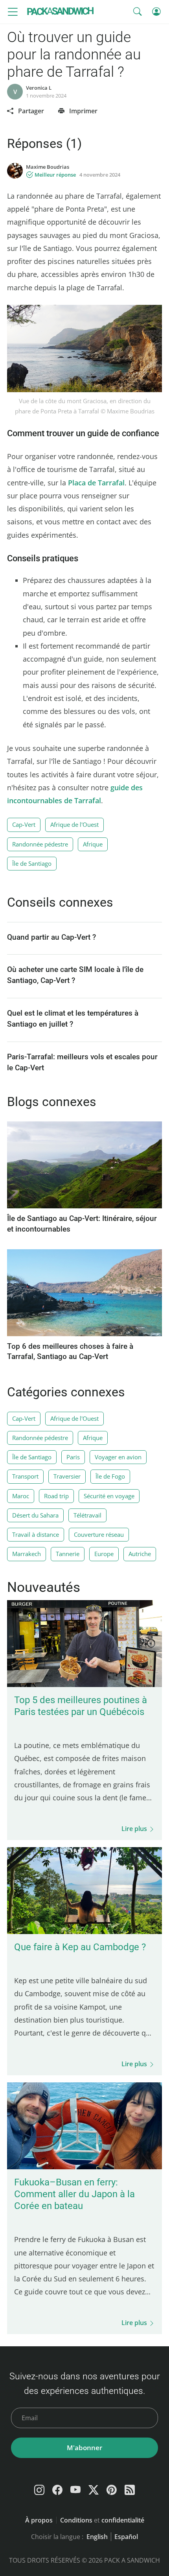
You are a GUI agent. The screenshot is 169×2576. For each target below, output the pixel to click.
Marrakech (27, 1554)
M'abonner (84, 2448)
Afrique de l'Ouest (74, 824)
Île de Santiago (32, 863)
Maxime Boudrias (48, 167)
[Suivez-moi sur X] (94, 2490)
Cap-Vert (24, 824)
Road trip (56, 1496)
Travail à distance (36, 1534)
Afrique (93, 844)
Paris (73, 1457)
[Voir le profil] (15, 171)
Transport (25, 1476)
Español (126, 2537)
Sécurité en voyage (109, 1496)
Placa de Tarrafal (96, 483)
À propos (39, 2520)
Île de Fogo (110, 1476)
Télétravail (87, 1515)
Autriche (140, 1554)
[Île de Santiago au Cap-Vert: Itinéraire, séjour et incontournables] (84, 1206)
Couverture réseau (99, 1534)
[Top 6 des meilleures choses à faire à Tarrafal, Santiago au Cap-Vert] (84, 1334)
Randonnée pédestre (40, 844)
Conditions (76, 2520)
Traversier (67, 1476)
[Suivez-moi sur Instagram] (39, 2490)
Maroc (21, 1496)
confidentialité (123, 2520)
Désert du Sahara (35, 1515)
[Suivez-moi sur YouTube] (75, 2490)
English (97, 2537)
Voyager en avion (118, 1457)
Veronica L (39, 88)
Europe (104, 1554)
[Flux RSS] (130, 2490)
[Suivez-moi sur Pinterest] (112, 2490)
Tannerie (68, 1554)
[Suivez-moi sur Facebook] (57, 2490)
